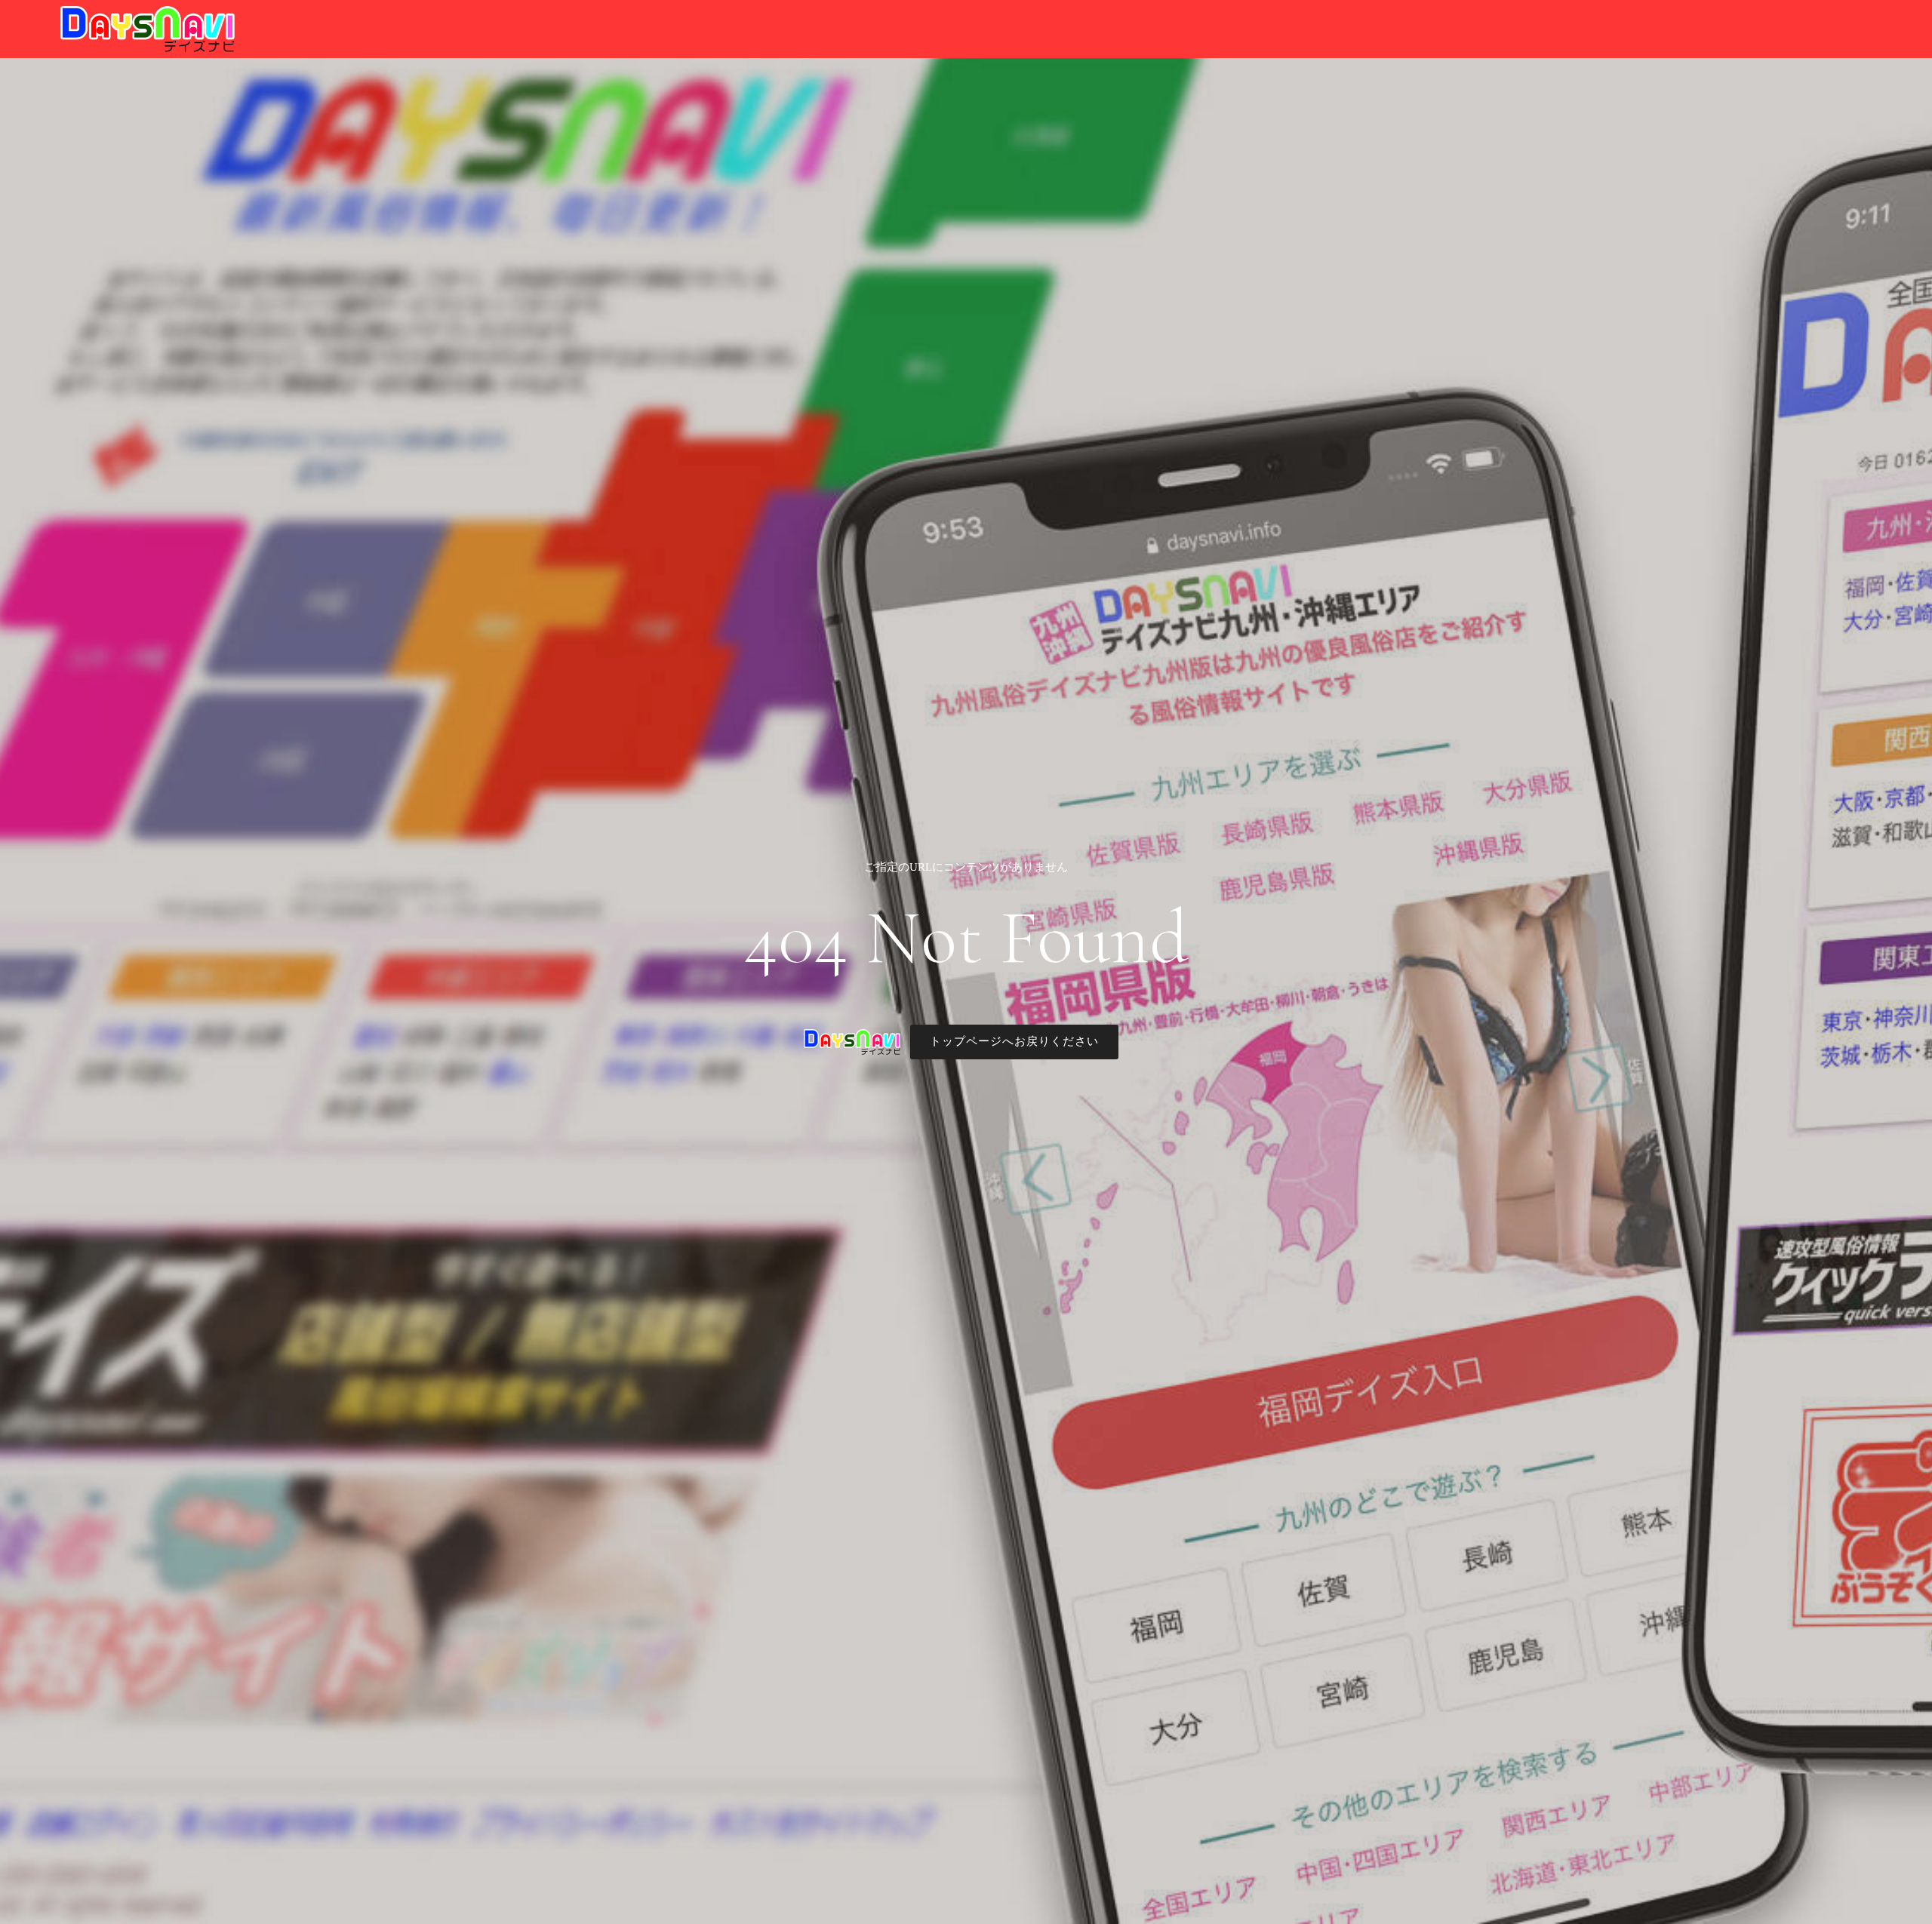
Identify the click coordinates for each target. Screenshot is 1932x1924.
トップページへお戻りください (1014, 1041)
